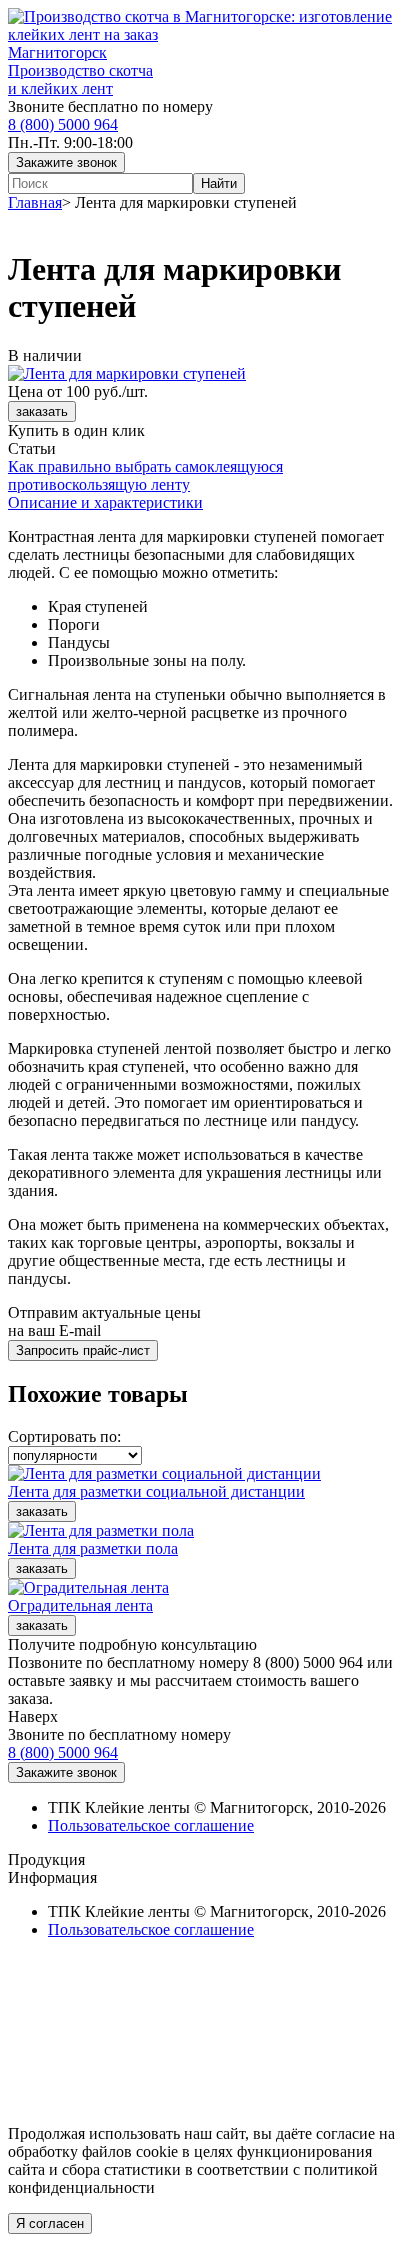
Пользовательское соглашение (151, 1825)
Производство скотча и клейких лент (80, 79)
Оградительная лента (80, 1605)
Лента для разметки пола (93, 1548)
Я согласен (50, 2223)
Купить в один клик (76, 430)
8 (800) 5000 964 (63, 124)
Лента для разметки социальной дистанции (156, 1491)
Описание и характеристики (105, 502)
